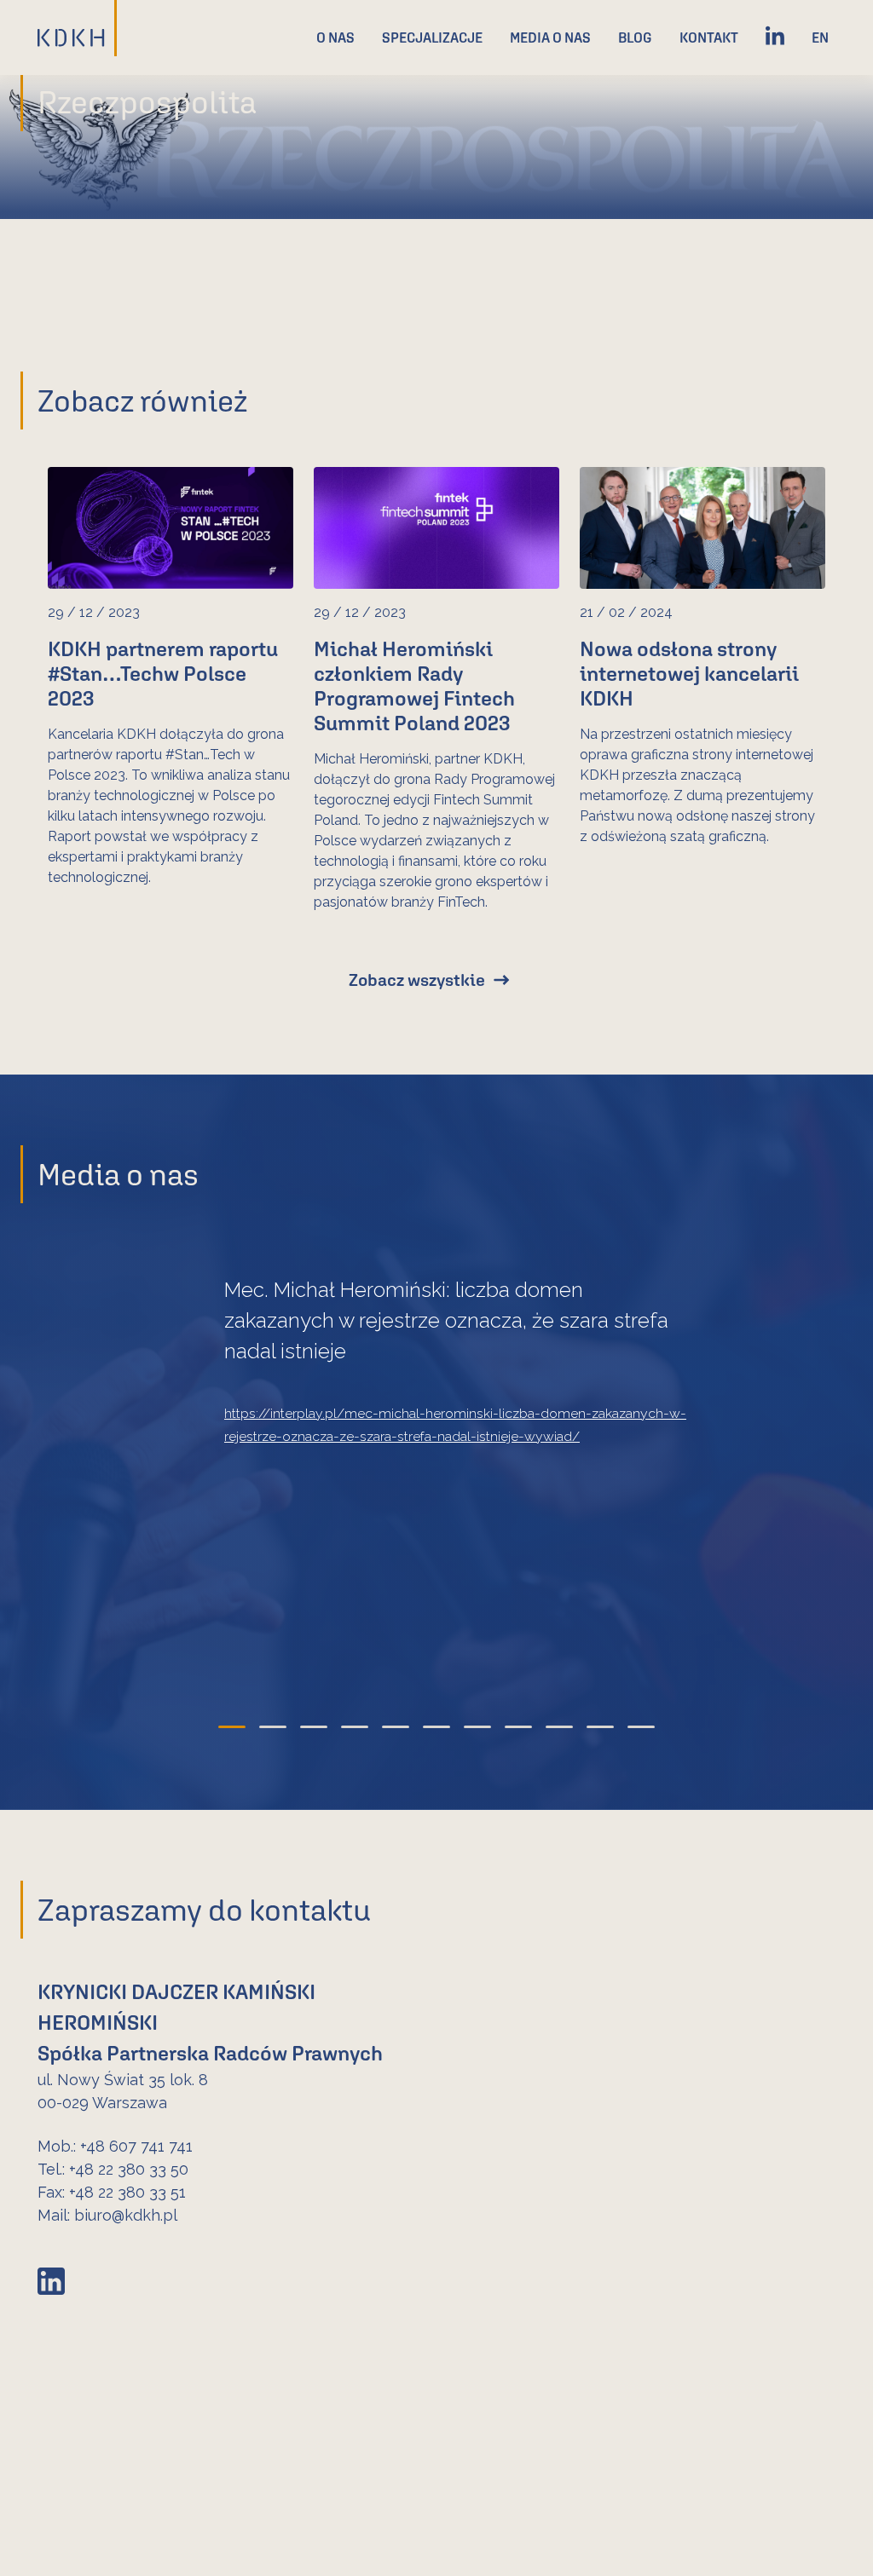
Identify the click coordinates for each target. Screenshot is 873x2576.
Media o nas (550, 37)
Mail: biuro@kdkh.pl (107, 2215)
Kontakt (709, 37)
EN (820, 37)
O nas (335, 37)
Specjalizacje (432, 37)
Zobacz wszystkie (417, 980)
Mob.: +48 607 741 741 (115, 2146)
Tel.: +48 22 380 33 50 (113, 2169)
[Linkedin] (775, 37)
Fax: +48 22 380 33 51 (112, 2192)
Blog (635, 37)
